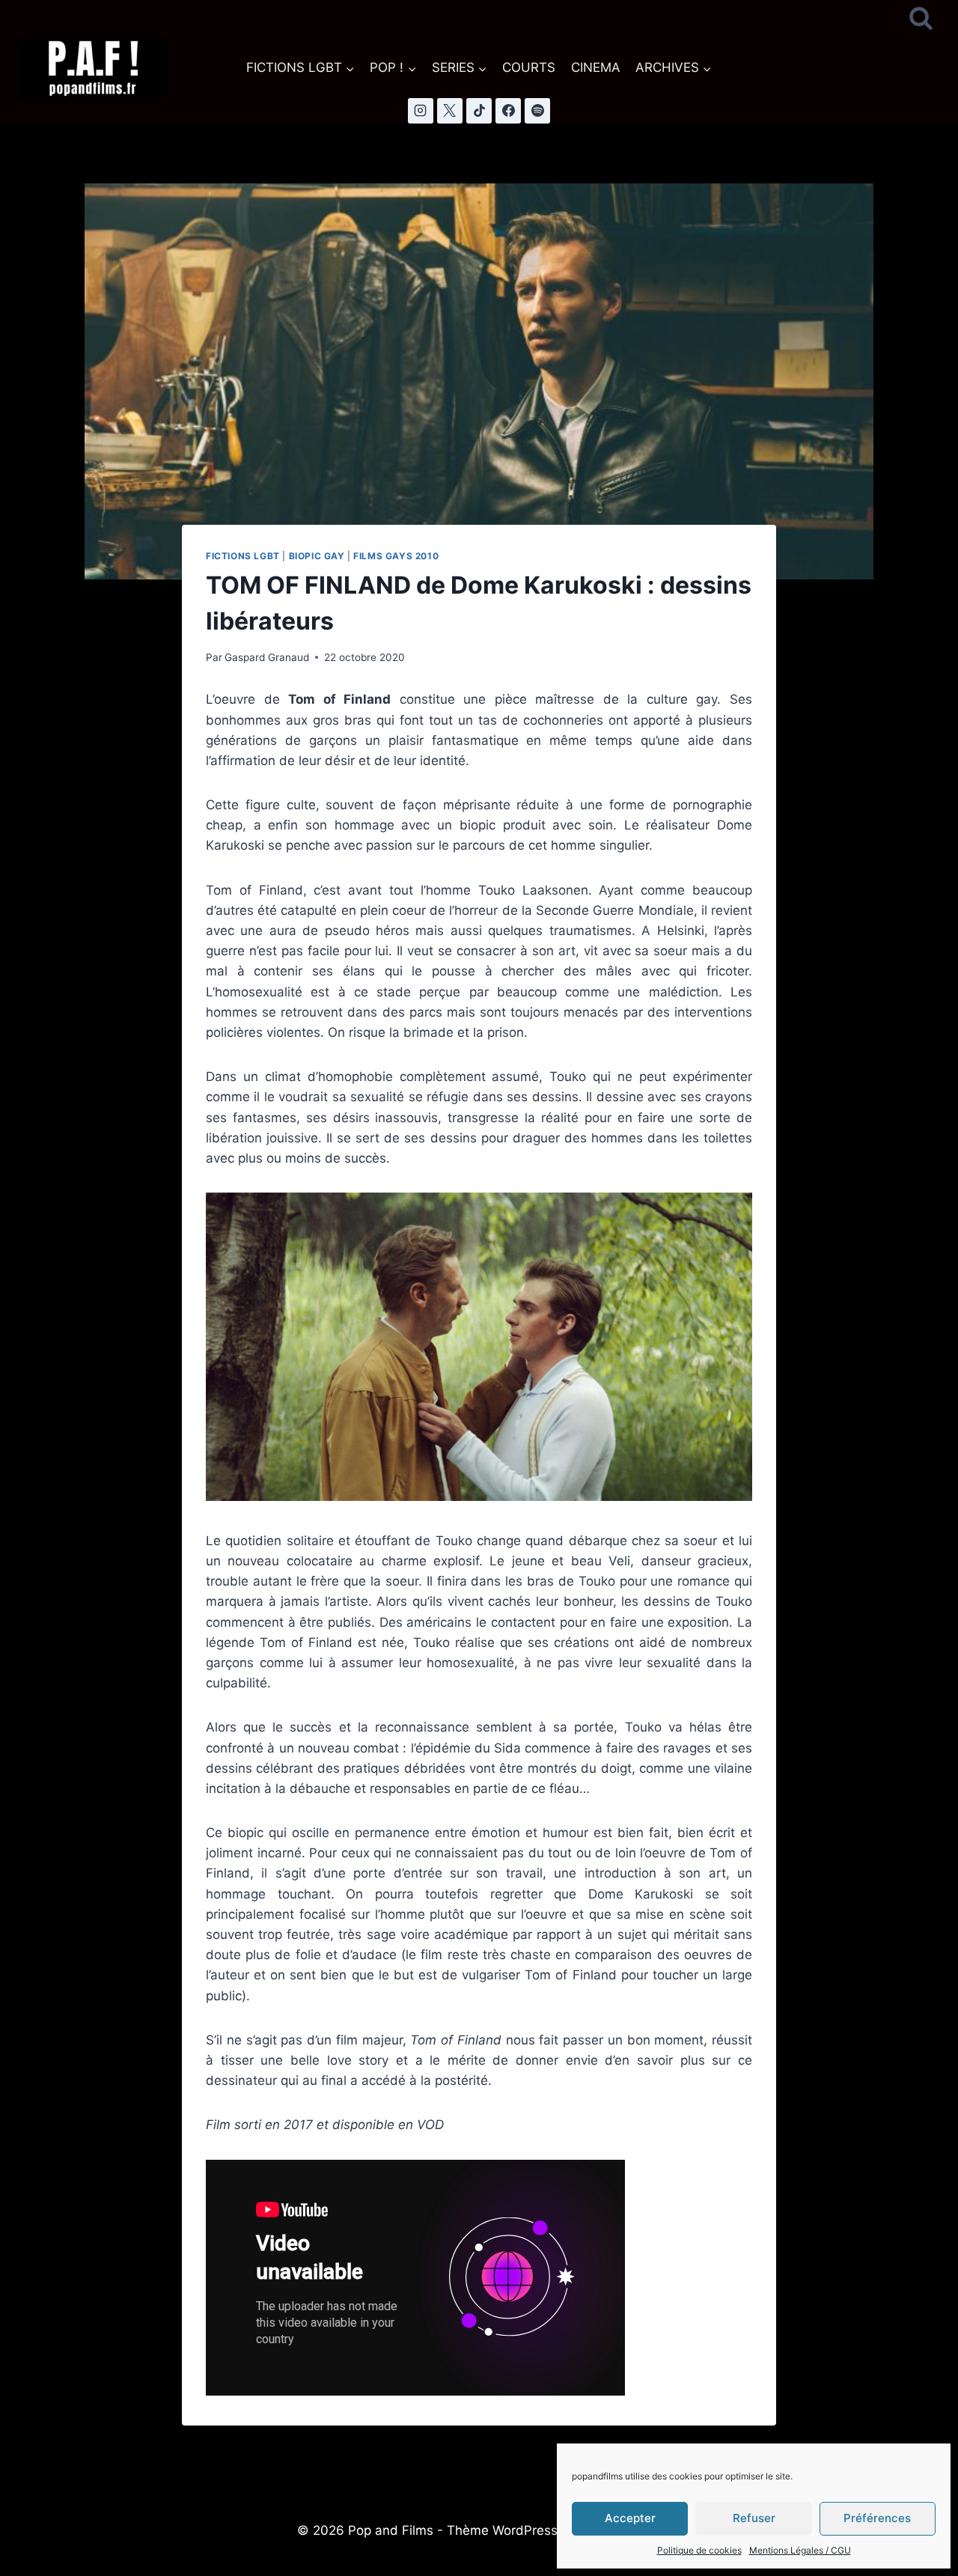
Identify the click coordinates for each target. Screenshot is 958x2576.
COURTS (529, 67)
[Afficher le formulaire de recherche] (921, 19)
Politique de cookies (699, 2550)
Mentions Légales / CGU (800, 2550)
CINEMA (596, 67)
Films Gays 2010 (396, 556)
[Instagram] (421, 111)
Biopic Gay (317, 556)
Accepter (630, 2518)
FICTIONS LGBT (243, 556)
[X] (450, 111)
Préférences (877, 2518)
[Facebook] (508, 111)
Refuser (754, 2518)
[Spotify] (537, 111)
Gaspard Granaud (267, 657)
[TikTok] (479, 111)
